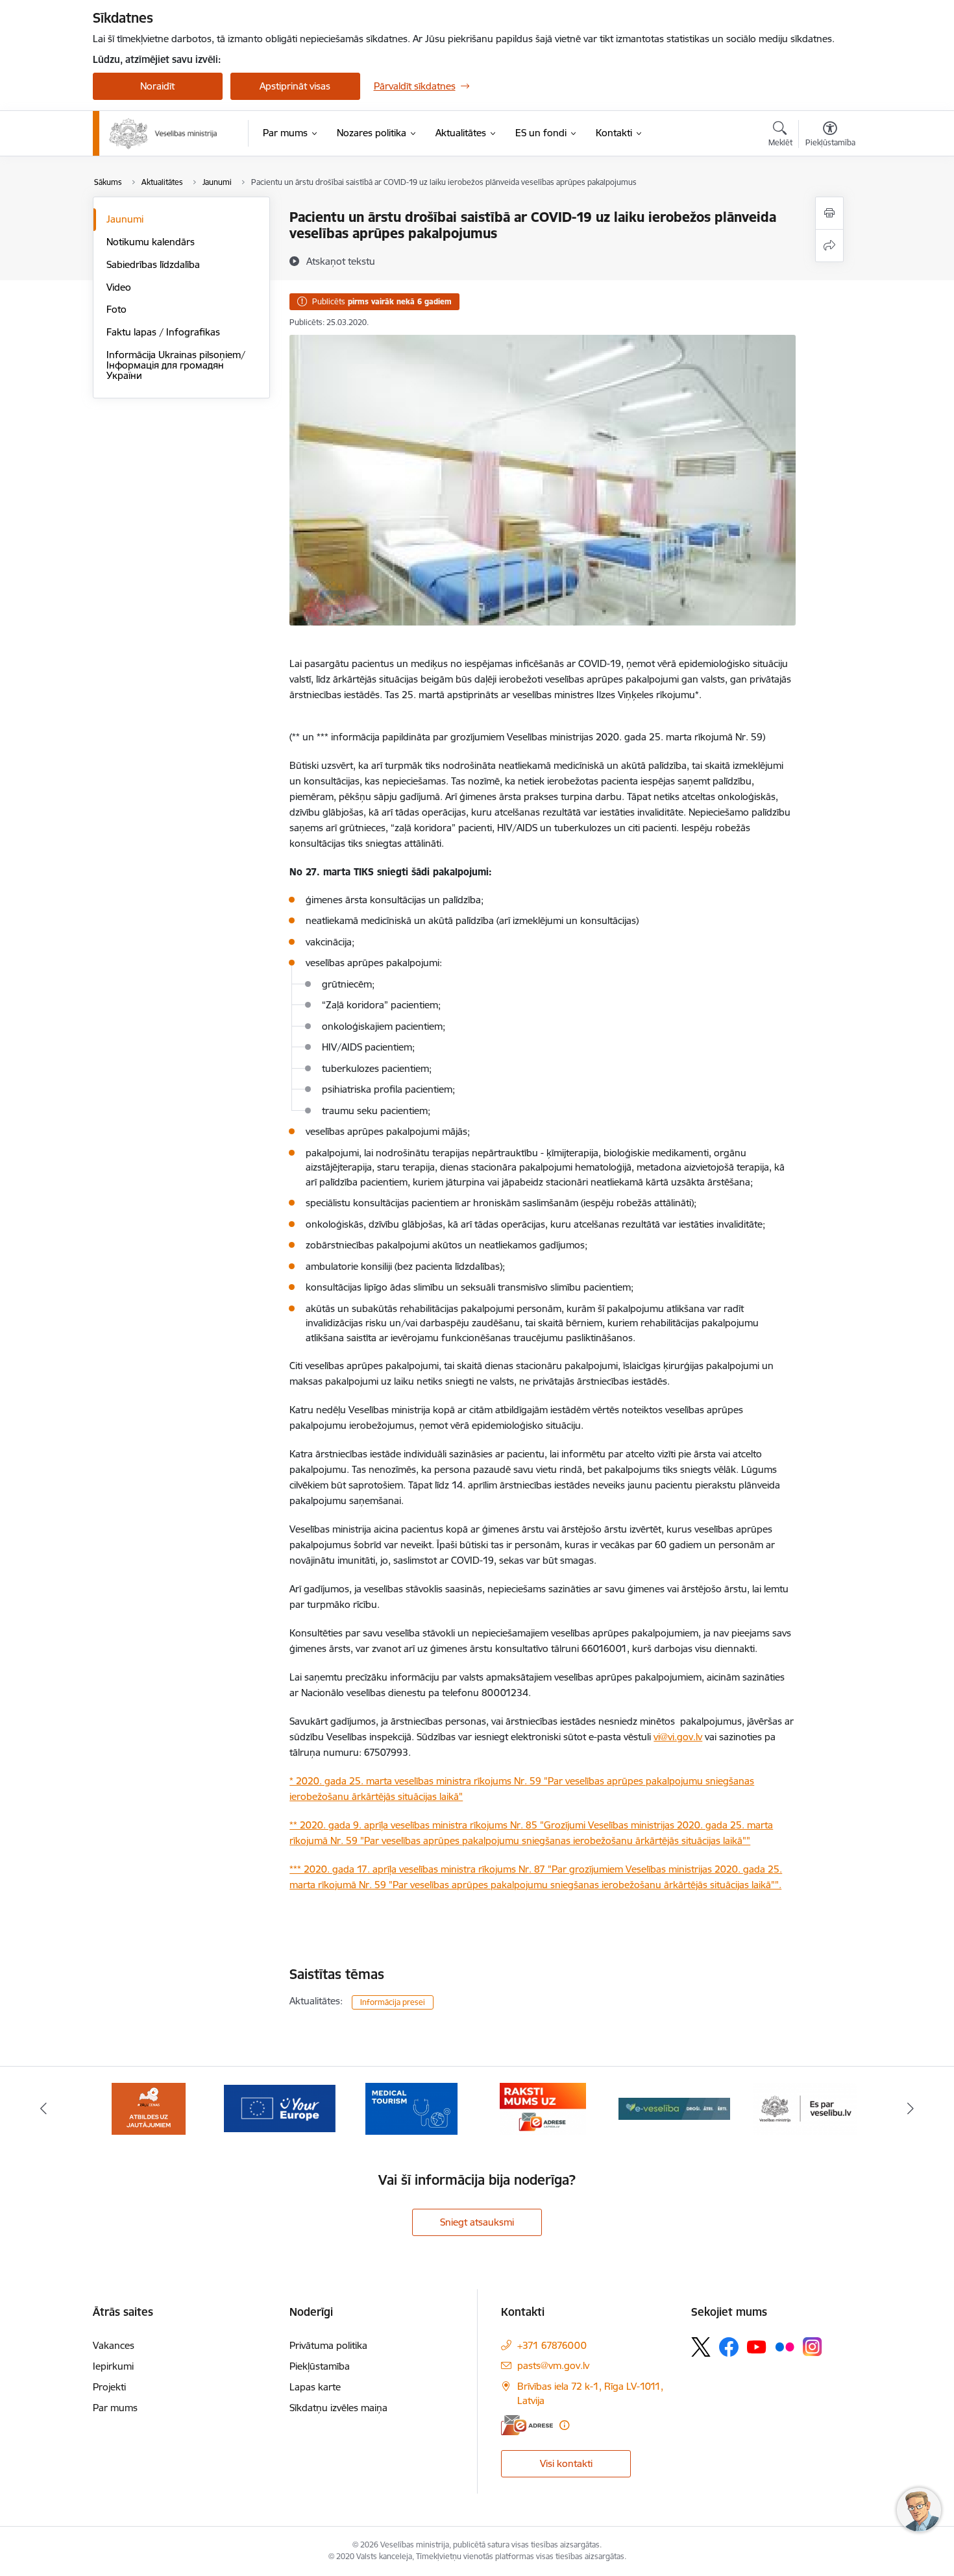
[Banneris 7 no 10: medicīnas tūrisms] (280, 2108)
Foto (116, 309)
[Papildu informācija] (564, 2425)
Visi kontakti (566, 2463)
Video (119, 287)
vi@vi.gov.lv (678, 1737)
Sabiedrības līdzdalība (153, 264)
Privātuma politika (328, 2345)
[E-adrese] (527, 2425)
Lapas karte (315, 2387)
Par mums (115, 2408)
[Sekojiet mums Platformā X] (701, 2347)
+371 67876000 (552, 2345)
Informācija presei (393, 2002)
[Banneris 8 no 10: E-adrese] (411, 2108)
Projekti (109, 2387)
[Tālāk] (911, 2109)
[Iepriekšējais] (43, 2109)
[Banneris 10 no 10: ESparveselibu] (674, 2108)
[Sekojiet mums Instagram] (813, 2347)
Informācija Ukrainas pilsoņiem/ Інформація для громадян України (176, 365)
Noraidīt (157, 86)
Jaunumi (125, 219)
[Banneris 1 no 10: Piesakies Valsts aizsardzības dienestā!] (805, 2108)
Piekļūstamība (320, 2366)
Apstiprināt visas (295, 86)
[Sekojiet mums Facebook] (729, 2347)
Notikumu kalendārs (151, 242)
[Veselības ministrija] (163, 134)
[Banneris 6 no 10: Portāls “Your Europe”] (149, 2108)
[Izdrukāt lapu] (829, 213)
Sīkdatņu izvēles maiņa (338, 2408)
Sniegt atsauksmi (477, 2222)
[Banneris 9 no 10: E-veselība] (543, 2108)
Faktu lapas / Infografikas (163, 332)
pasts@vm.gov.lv (553, 2365)
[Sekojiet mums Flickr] (785, 2346)
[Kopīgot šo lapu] (829, 246)
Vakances (114, 2345)
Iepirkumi (113, 2366)
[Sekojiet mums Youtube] (757, 2346)
